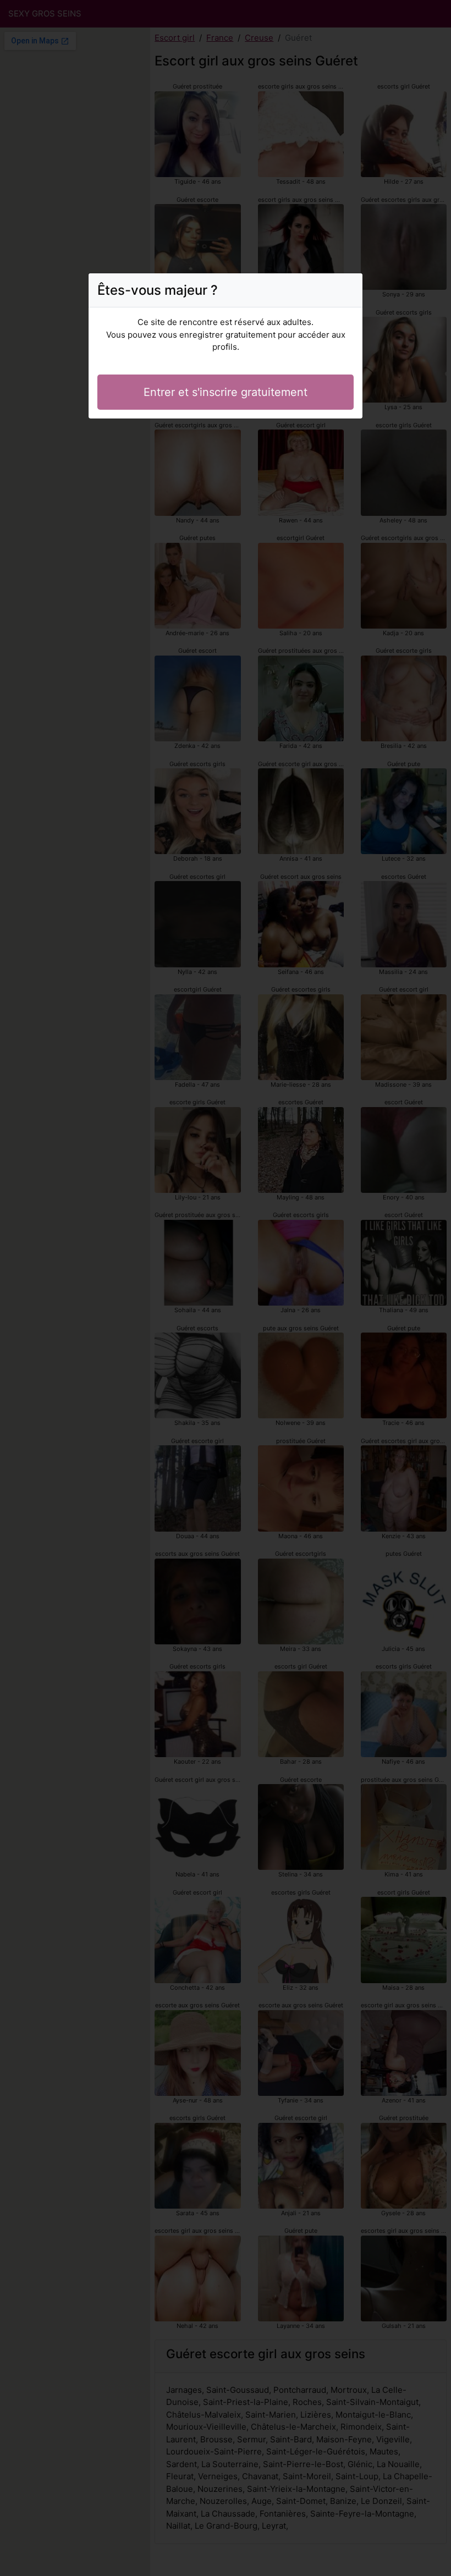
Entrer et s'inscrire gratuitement (226, 392)
